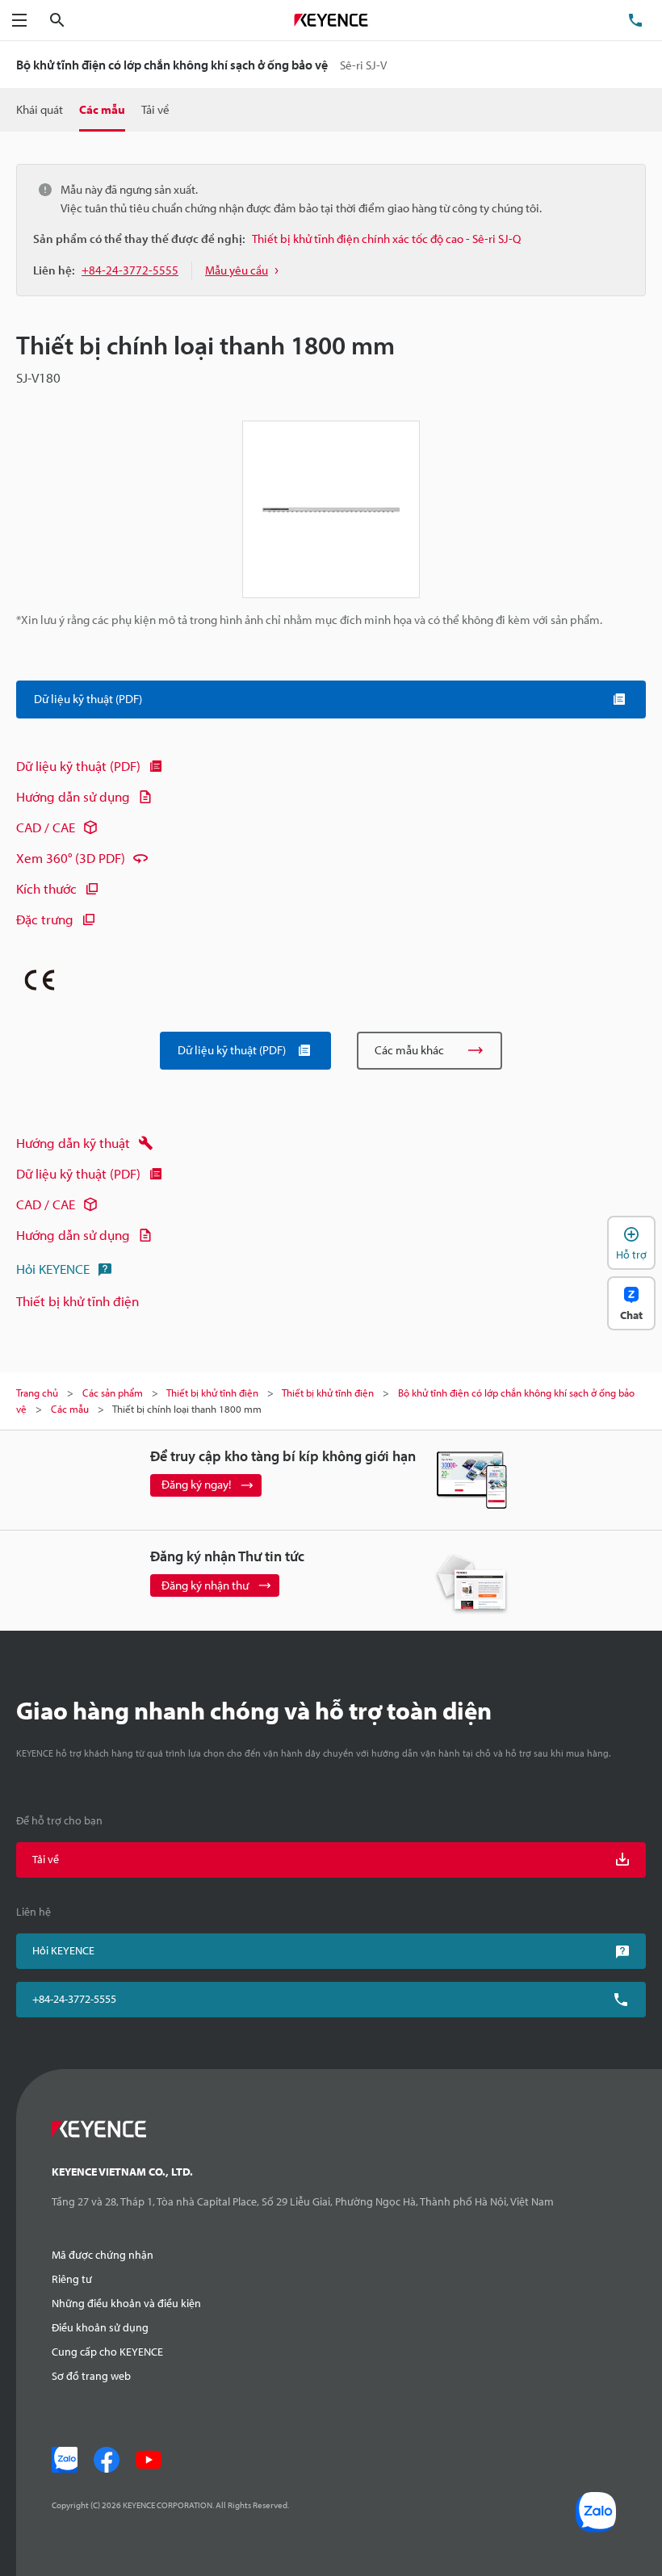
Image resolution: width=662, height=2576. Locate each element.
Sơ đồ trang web (91, 2376)
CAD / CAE (46, 827)
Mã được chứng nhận (103, 2255)
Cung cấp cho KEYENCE (107, 2352)
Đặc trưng (45, 919)
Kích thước (46, 888)
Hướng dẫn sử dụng (73, 796)
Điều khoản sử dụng (100, 2327)
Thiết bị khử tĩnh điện (78, 1301)
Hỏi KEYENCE (53, 1269)
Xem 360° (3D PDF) (71, 858)
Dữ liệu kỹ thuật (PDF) (78, 766)
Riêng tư (72, 2279)
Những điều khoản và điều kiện (126, 2303)
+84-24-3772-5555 (74, 1999)
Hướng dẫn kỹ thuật (73, 1143)
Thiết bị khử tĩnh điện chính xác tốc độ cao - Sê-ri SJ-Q (386, 239)
